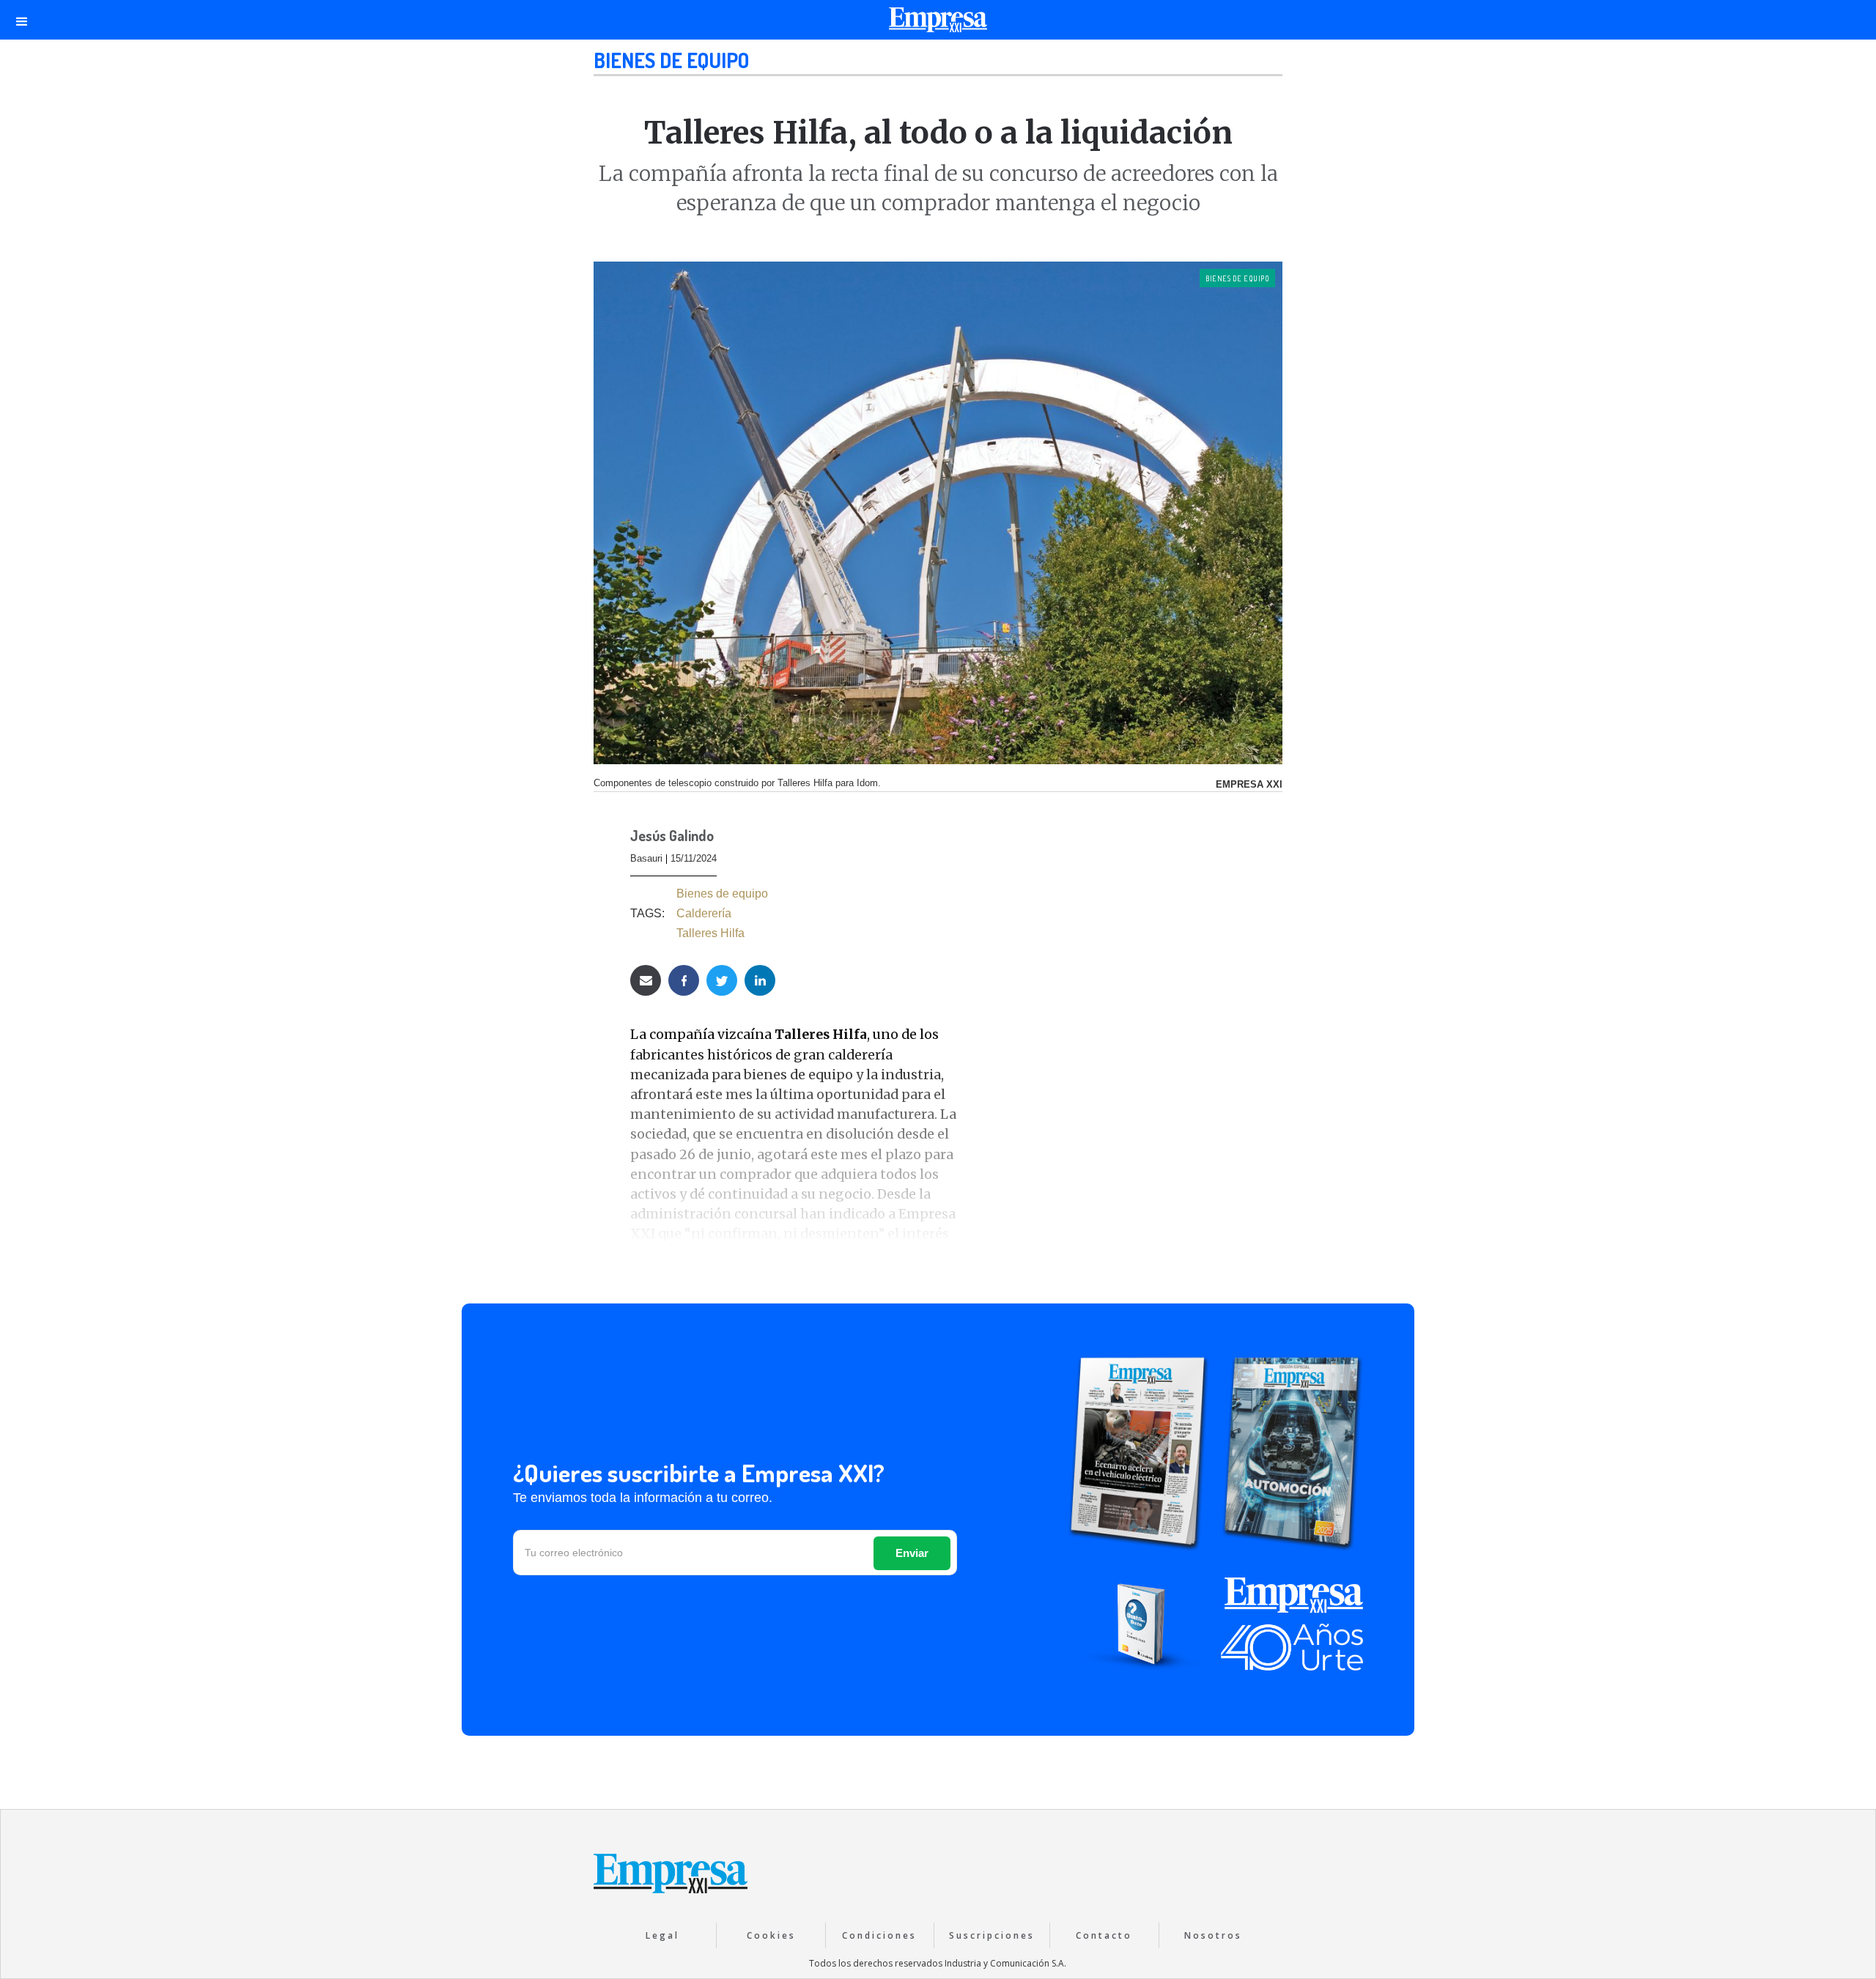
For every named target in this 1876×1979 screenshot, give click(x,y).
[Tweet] (722, 980)
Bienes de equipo (671, 60)
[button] (22, 20)
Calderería (704, 913)
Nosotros (1213, 1935)
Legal (662, 1935)
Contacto (1104, 1935)
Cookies (771, 1935)
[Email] (646, 980)
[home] (938, 23)
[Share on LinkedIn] (760, 980)
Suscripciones (992, 1935)
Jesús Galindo (672, 837)
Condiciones (879, 1935)
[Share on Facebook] (684, 980)
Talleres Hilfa (710, 933)
